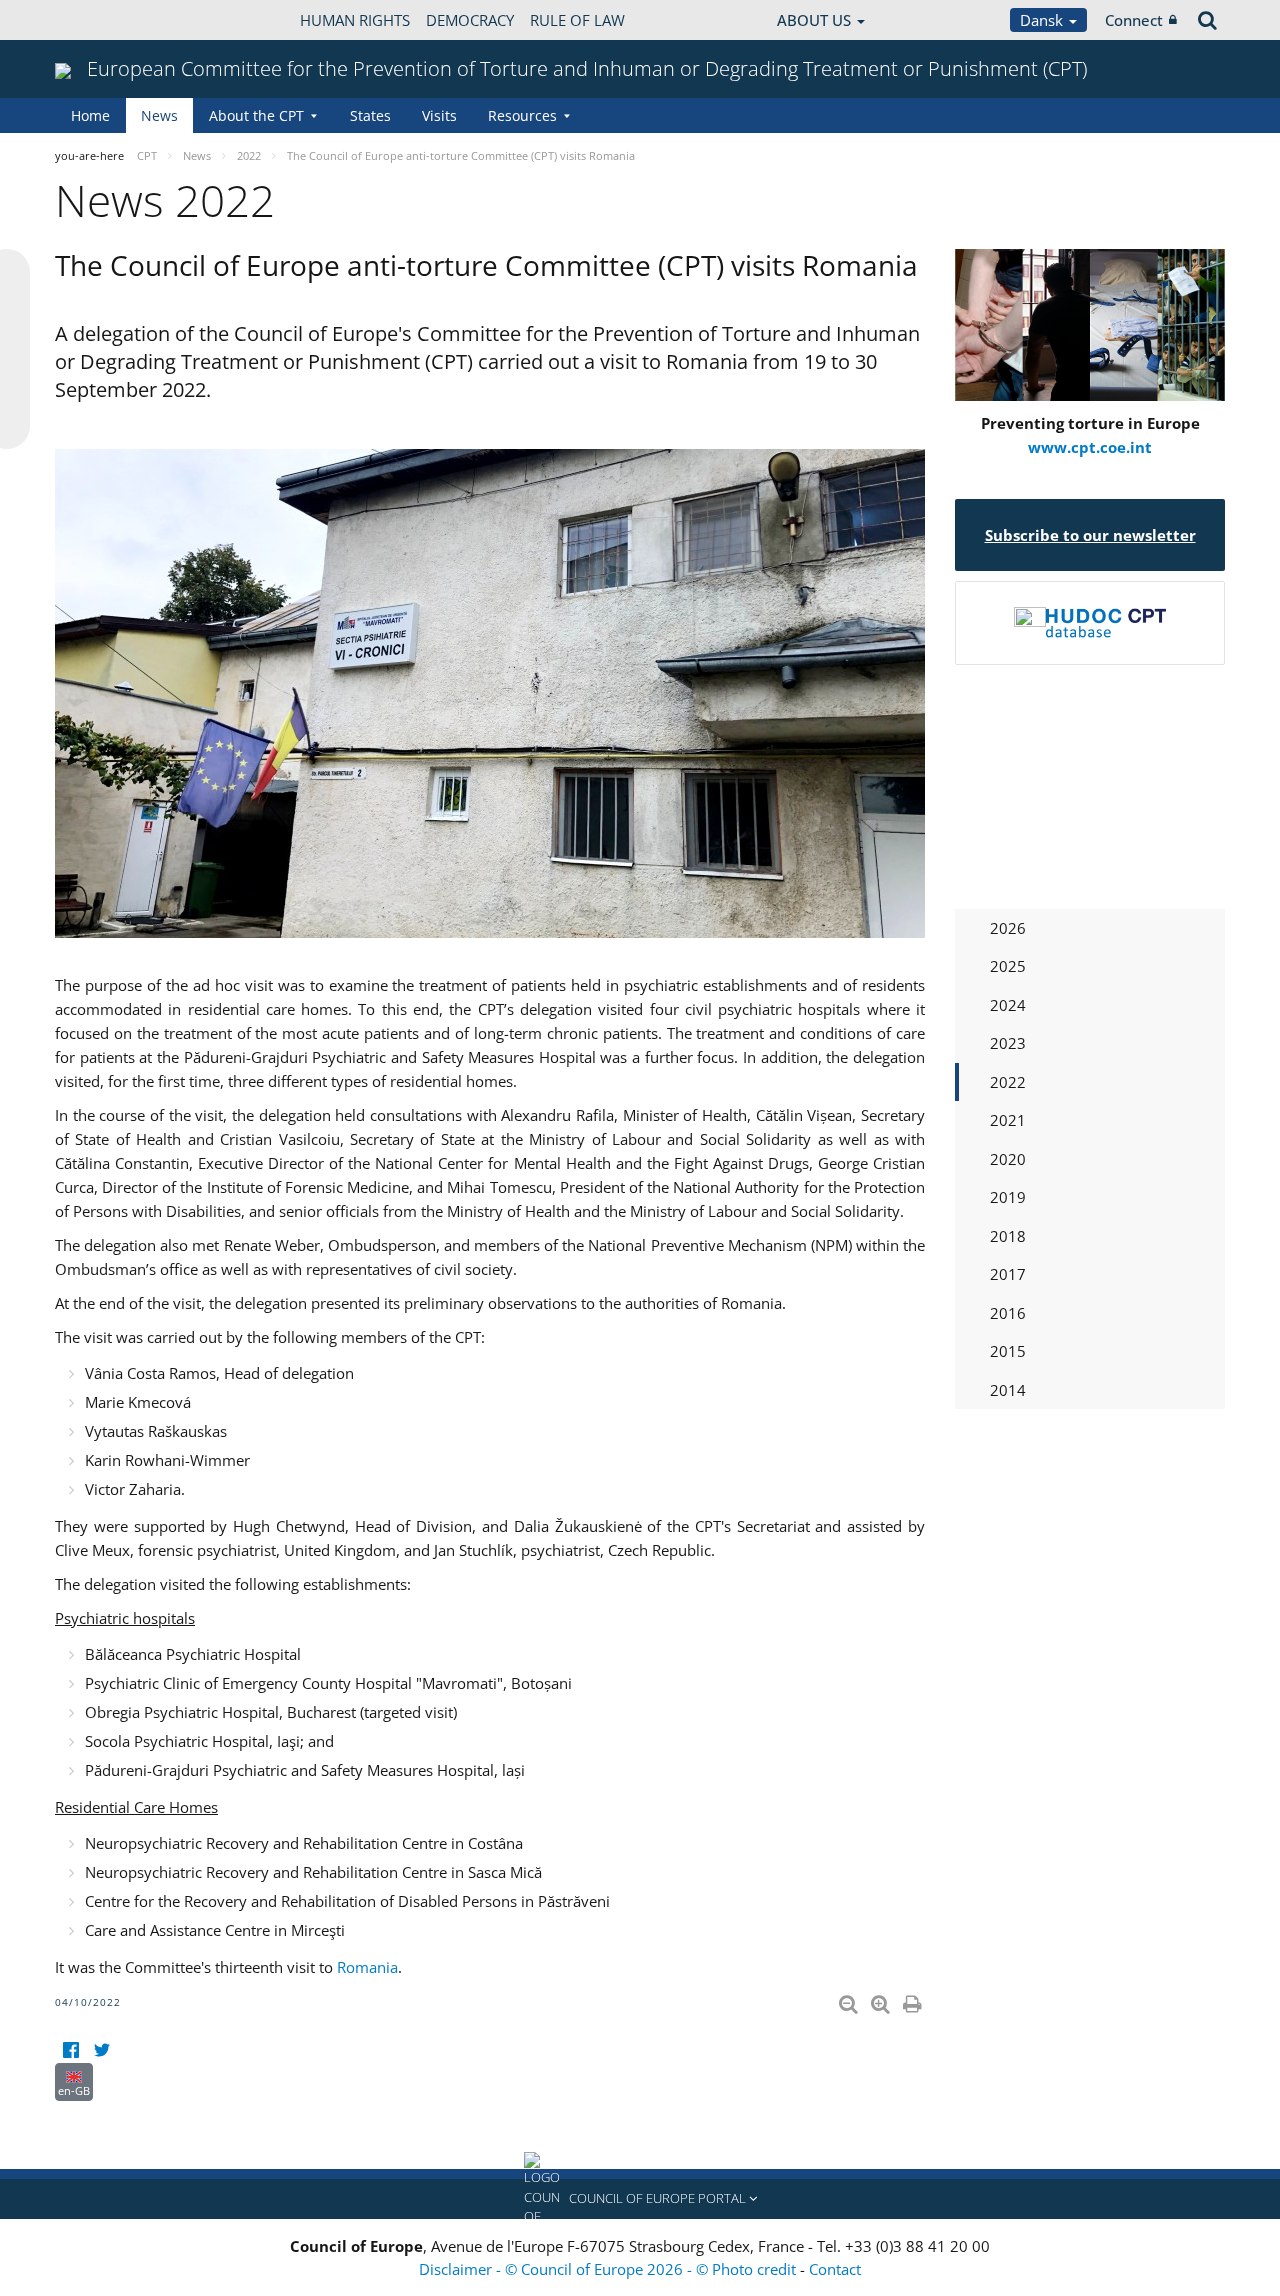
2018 (1008, 1236)
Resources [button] (522, 115)
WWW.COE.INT (105, 20)
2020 (1008, 1159)
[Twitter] (101, 2050)
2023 (1008, 1043)
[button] (640, 2199)
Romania (367, 1967)
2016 (1008, 1313)
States (370, 115)
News (159, 115)
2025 (1008, 966)
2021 (1008, 1120)
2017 (1008, 1274)
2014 (1008, 1390)
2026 (1008, 928)
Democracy (470, 20)
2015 (1008, 1351)
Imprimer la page (914, 2000)
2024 (1008, 1005)
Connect (1134, 20)
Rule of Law (577, 20)
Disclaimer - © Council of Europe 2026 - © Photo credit (609, 2269)
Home (90, 115)
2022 (1008, 1082)
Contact (835, 2269)
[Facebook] (70, 2050)
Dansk (1043, 20)
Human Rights (355, 20)
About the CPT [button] (256, 115)
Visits (439, 115)
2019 (1008, 1197)
